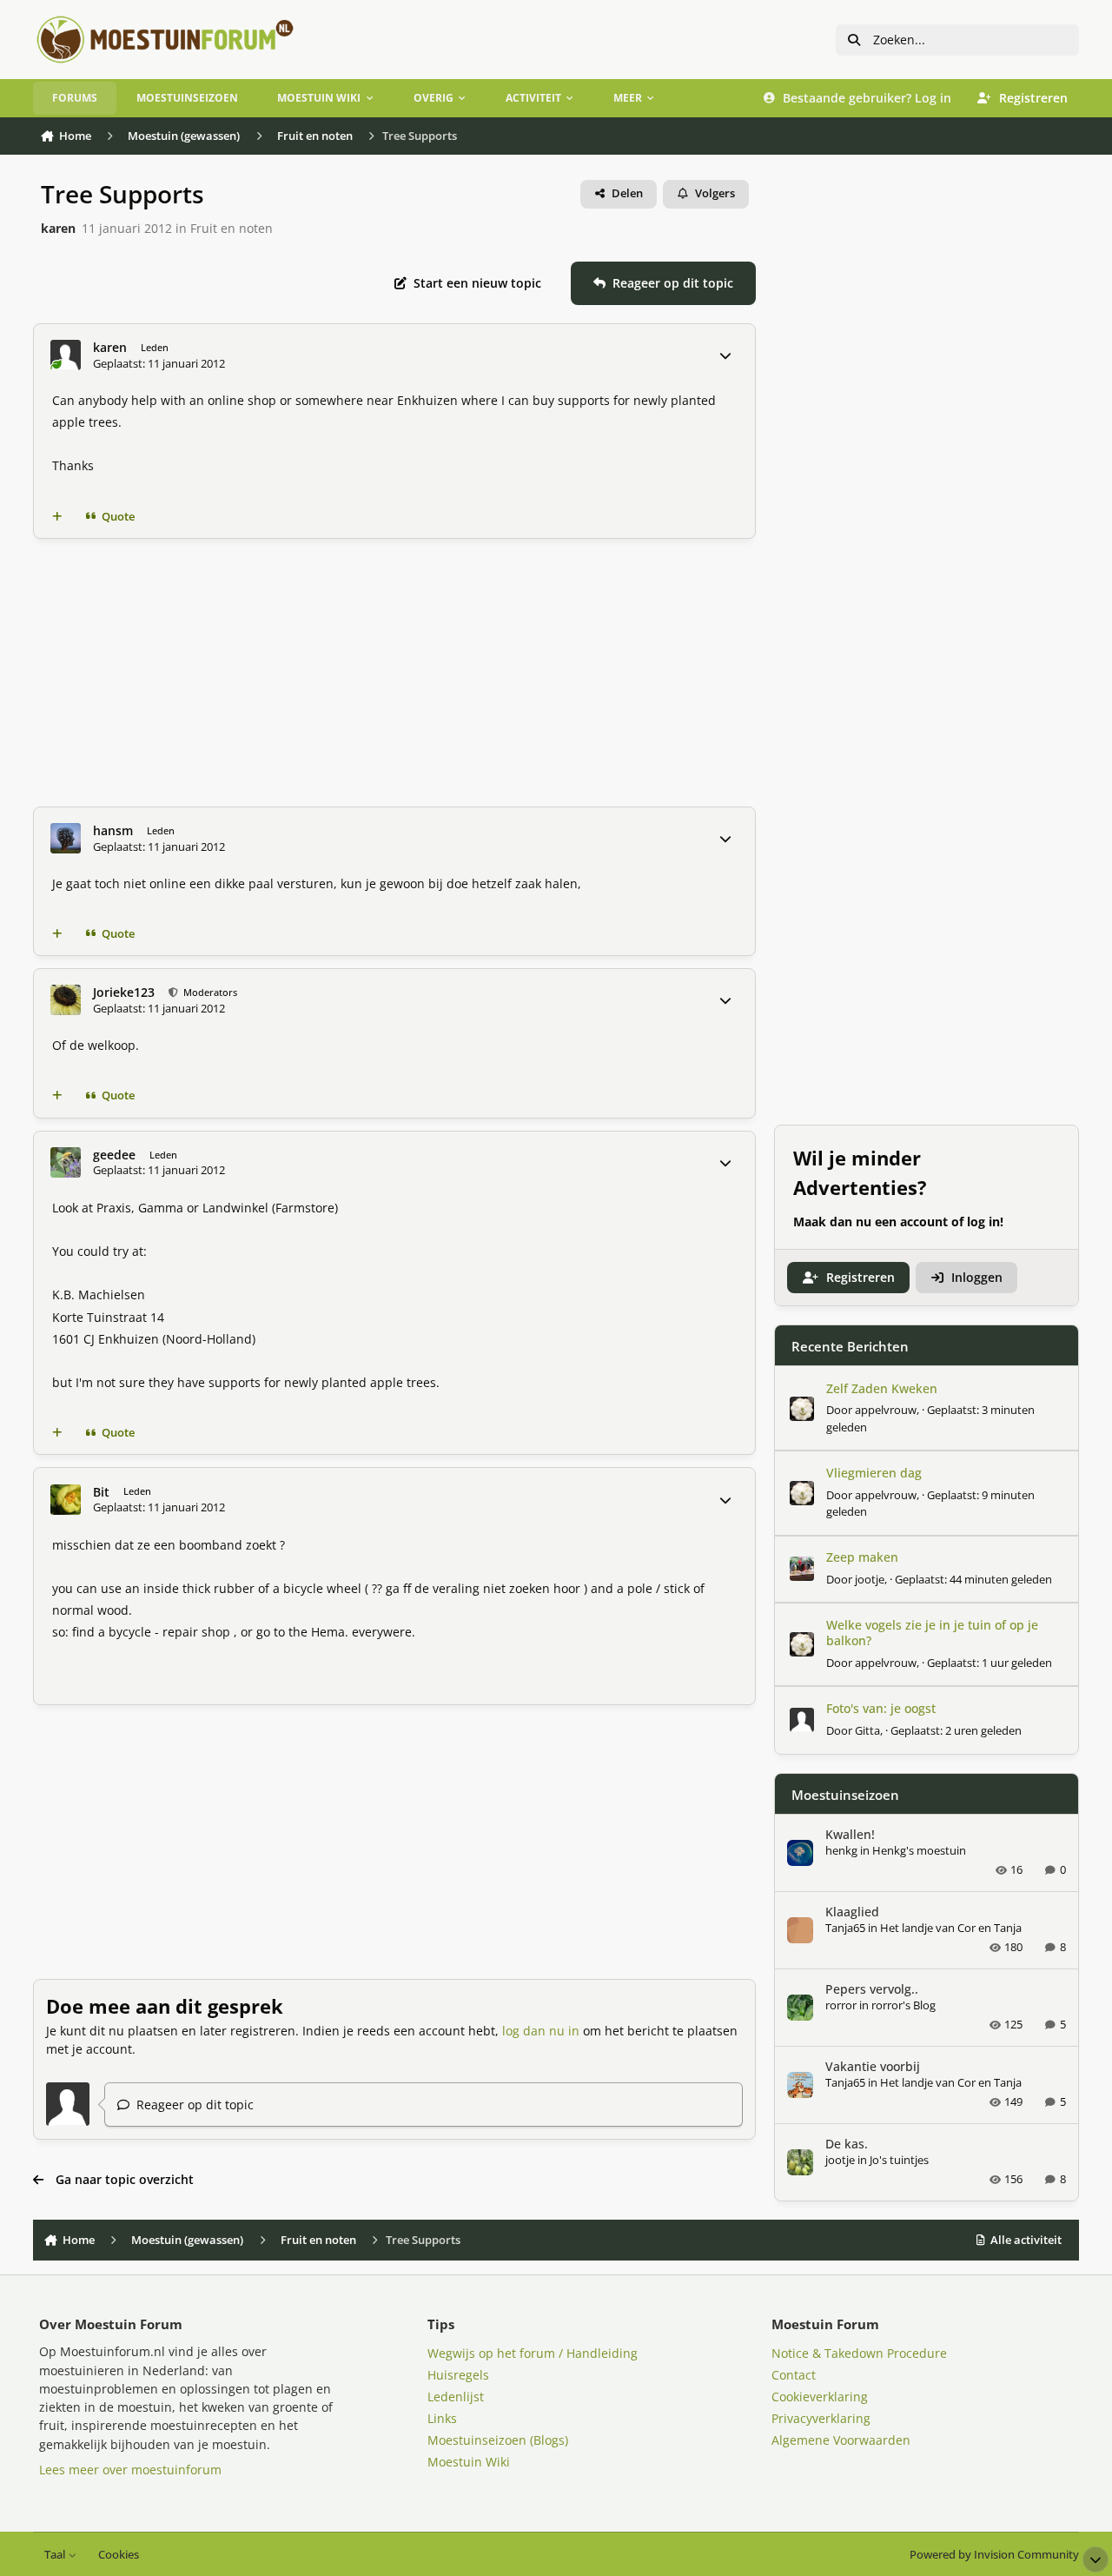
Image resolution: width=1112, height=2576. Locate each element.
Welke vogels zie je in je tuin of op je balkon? (932, 1633)
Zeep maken (862, 1557)
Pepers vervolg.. (872, 1989)
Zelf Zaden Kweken (882, 1388)
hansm (113, 831)
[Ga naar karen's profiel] (66, 355)
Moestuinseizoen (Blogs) (498, 2440)
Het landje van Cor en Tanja (951, 1928)
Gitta (867, 1730)
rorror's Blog (903, 2005)
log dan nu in (541, 2031)
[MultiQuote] (57, 516)
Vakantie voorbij (873, 2066)
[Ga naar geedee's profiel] (66, 1162)
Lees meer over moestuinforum (130, 2470)
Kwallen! (850, 1834)
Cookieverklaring (820, 2397)
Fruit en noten (232, 228)
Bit (101, 1492)
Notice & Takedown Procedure (859, 2353)
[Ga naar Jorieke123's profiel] (66, 1000)
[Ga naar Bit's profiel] (66, 1500)
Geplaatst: (973, 1579)
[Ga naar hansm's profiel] (66, 838)
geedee (114, 1155)
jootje (870, 1579)
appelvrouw (886, 1410)
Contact (794, 2375)
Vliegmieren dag (874, 1473)
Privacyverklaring (821, 2418)
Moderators (208, 992)
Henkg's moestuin (919, 1850)
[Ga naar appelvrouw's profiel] (802, 1409)
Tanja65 (845, 1928)
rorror (841, 2005)
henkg (841, 1850)
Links (442, 2418)
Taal (56, 2555)
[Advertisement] (394, 673)
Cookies (119, 2555)
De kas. (847, 2144)
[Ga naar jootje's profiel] (802, 1569)
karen (58, 228)
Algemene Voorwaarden (841, 2440)
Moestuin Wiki (469, 2462)
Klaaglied (852, 1912)
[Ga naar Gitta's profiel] (802, 1720)
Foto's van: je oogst (881, 1708)
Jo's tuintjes (899, 2160)
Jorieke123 (124, 993)
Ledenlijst (456, 2397)
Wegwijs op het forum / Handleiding (533, 2353)
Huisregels (458, 2375)
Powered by (994, 2555)
